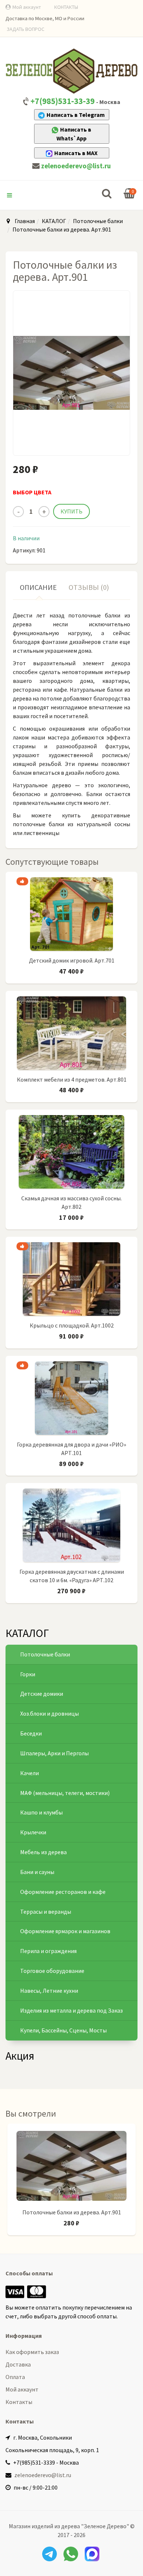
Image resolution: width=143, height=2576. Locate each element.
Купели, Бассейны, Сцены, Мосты (63, 2030)
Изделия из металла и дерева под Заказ (71, 2010)
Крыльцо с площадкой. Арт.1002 (72, 1325)
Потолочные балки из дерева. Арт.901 (72, 2212)
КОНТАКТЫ (66, 7)
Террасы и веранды (46, 1912)
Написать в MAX (76, 153)
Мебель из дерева (43, 1852)
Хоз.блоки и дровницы (49, 1713)
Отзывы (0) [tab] (89, 587)
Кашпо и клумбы (41, 1812)
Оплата (15, 2377)
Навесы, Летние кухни (49, 1991)
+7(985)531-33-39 (63, 101)
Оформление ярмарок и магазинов (65, 1931)
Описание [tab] (38, 587)
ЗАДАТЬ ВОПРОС (25, 29)
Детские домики (42, 1694)
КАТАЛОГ (54, 221)
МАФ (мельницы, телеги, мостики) (65, 1793)
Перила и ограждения (48, 1951)
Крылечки (33, 1832)
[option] (71, 2183)
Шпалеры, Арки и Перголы (54, 1753)
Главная (25, 221)
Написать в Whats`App (74, 134)
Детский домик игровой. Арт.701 (72, 960)
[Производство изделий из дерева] (71, 71)
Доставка (18, 2364)
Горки (28, 1674)
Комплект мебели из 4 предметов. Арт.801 (72, 1079)
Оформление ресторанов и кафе (63, 1892)
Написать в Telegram (76, 115)
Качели (30, 1773)
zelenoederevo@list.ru (76, 166)
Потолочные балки (98, 221)
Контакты (19, 2402)
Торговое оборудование (52, 1971)
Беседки (31, 1733)
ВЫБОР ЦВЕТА (32, 492)
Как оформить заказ (32, 2352)
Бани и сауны (37, 1872)
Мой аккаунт (27, 7)
